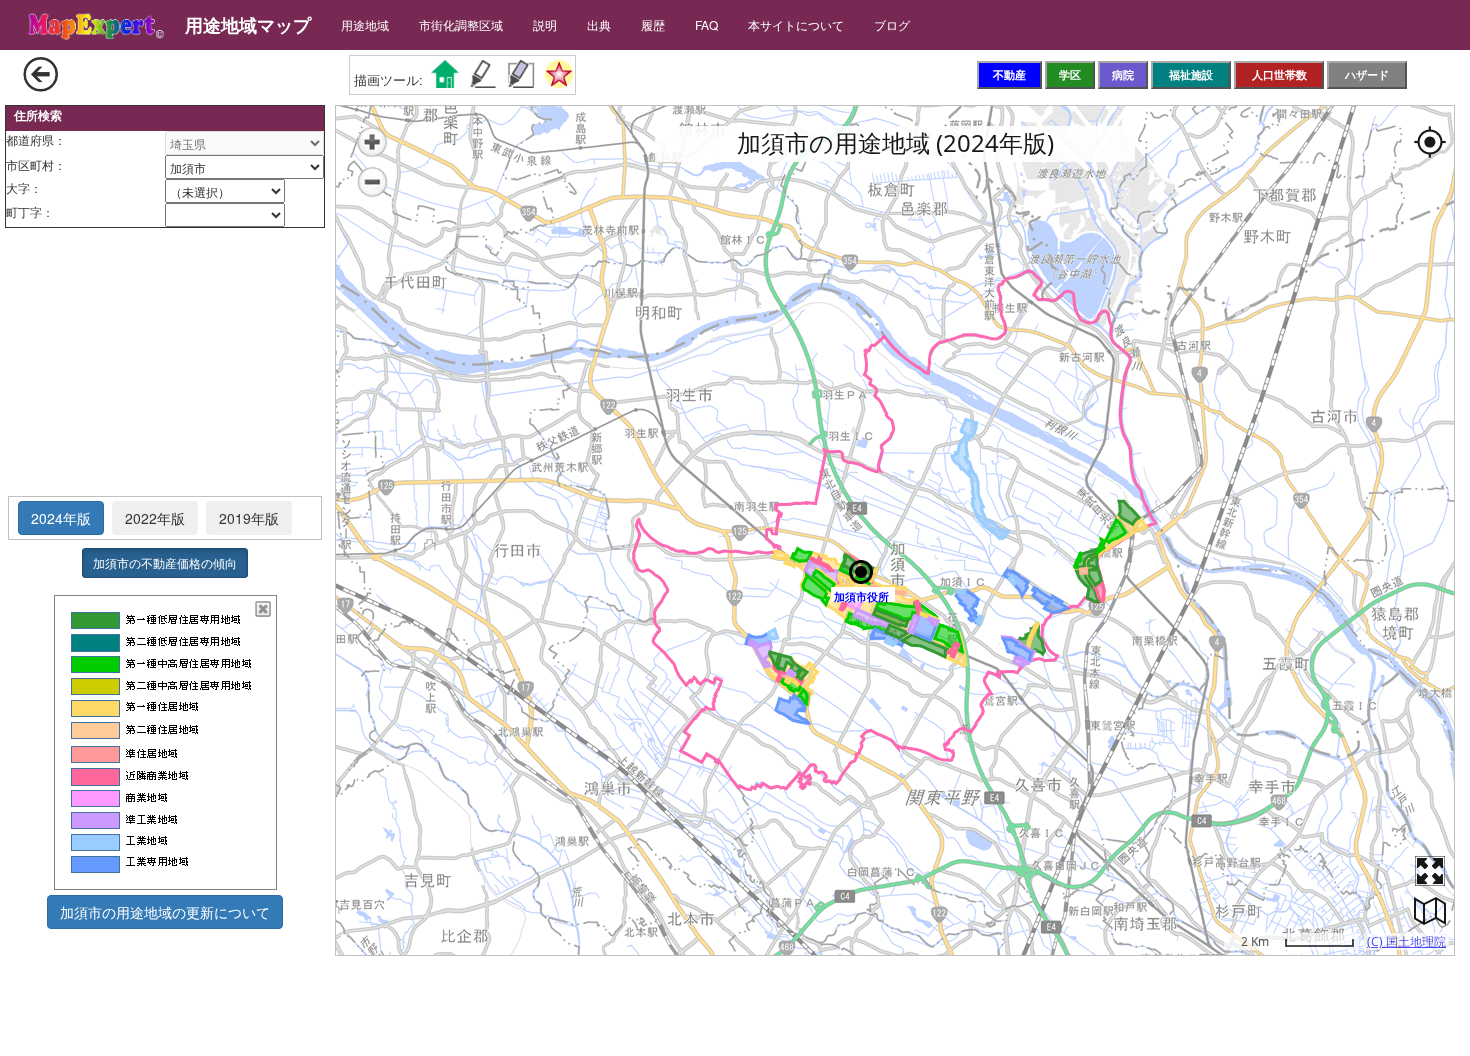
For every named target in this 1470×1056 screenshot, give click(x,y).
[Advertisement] (165, 363)
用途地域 (365, 24)
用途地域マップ (248, 25)
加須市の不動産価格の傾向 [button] (165, 562)
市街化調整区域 (461, 24)
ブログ (892, 24)
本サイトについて (796, 24)
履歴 (653, 24)
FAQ (706, 24)
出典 (599, 24)
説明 (545, 24)
